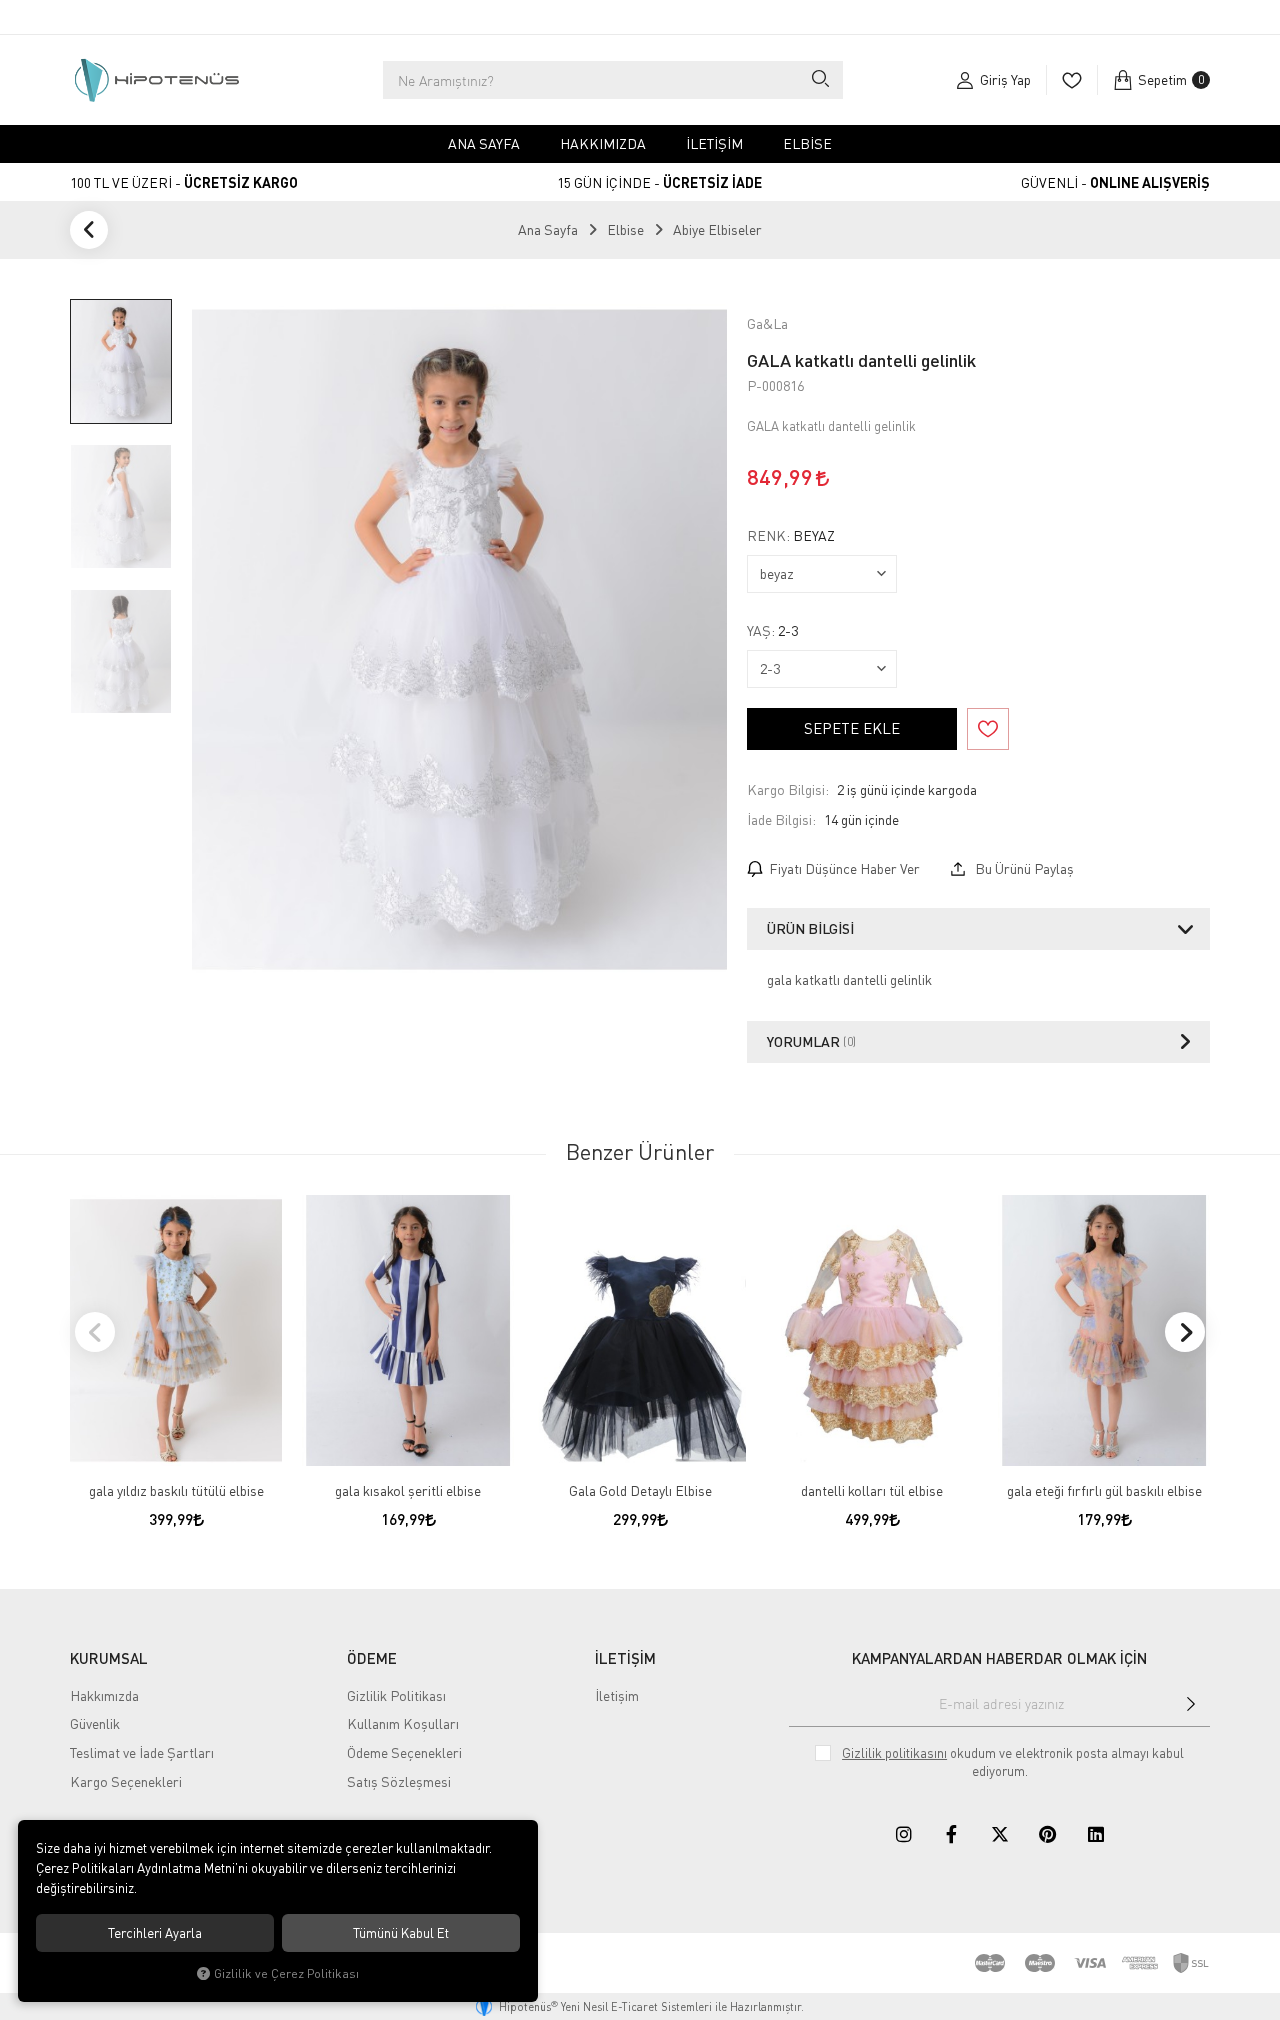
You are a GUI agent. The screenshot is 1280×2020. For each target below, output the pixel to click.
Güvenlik (95, 1723)
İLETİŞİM (625, 1658)
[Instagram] (904, 1834)
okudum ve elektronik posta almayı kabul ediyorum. (1013, 1762)
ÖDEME (372, 1658)
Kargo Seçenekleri (126, 1781)
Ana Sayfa (484, 143)
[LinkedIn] (1096, 1834)
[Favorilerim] (1071, 80)
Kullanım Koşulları (403, 1723)
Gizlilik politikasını (894, 1753)
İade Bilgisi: (781, 819)
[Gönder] (1191, 1704)
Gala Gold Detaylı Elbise (640, 1490)
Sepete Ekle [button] (852, 728)
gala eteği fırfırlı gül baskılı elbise (1104, 1490)
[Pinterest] (1048, 1834)
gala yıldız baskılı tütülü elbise (176, 1490)
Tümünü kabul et (401, 1933)
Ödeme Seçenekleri (404, 1752)
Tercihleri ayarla (155, 1933)
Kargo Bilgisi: (788, 789)
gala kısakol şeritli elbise (408, 1490)
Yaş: (772, 631)
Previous (95, 1332)
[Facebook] (952, 1834)
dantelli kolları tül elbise (872, 1490)
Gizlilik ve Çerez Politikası (286, 1973)
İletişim (714, 143)
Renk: (791, 536)
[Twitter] (1000, 1834)
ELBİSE (807, 143)
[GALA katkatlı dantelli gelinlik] (459, 640)
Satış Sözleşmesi (399, 1781)
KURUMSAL (109, 1658)
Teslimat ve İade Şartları (142, 1752)
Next (1185, 1332)
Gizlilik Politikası (396, 1695)
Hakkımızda (603, 143)
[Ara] (819, 80)
